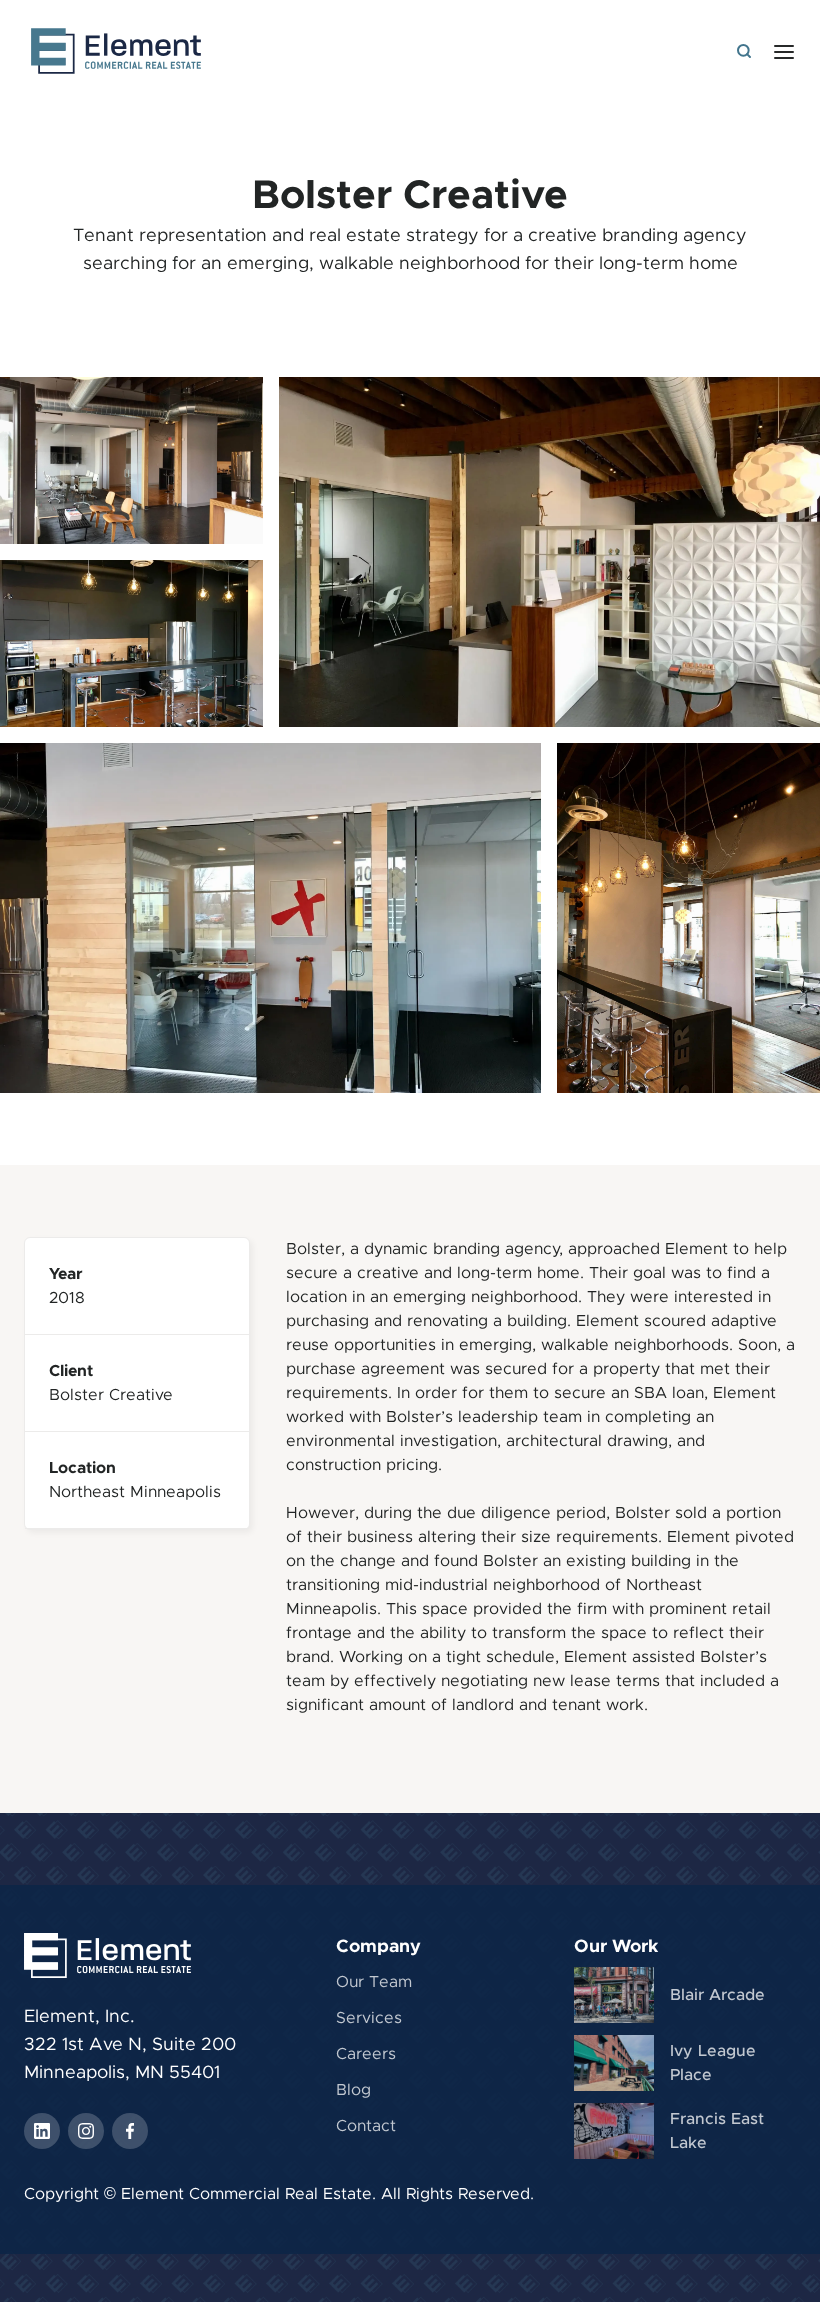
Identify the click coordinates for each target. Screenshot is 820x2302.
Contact (366, 2126)
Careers (366, 2054)
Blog (353, 2090)
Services (369, 2018)
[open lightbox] (549, 552)
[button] (784, 51)
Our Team (374, 1982)
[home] (116, 51)
